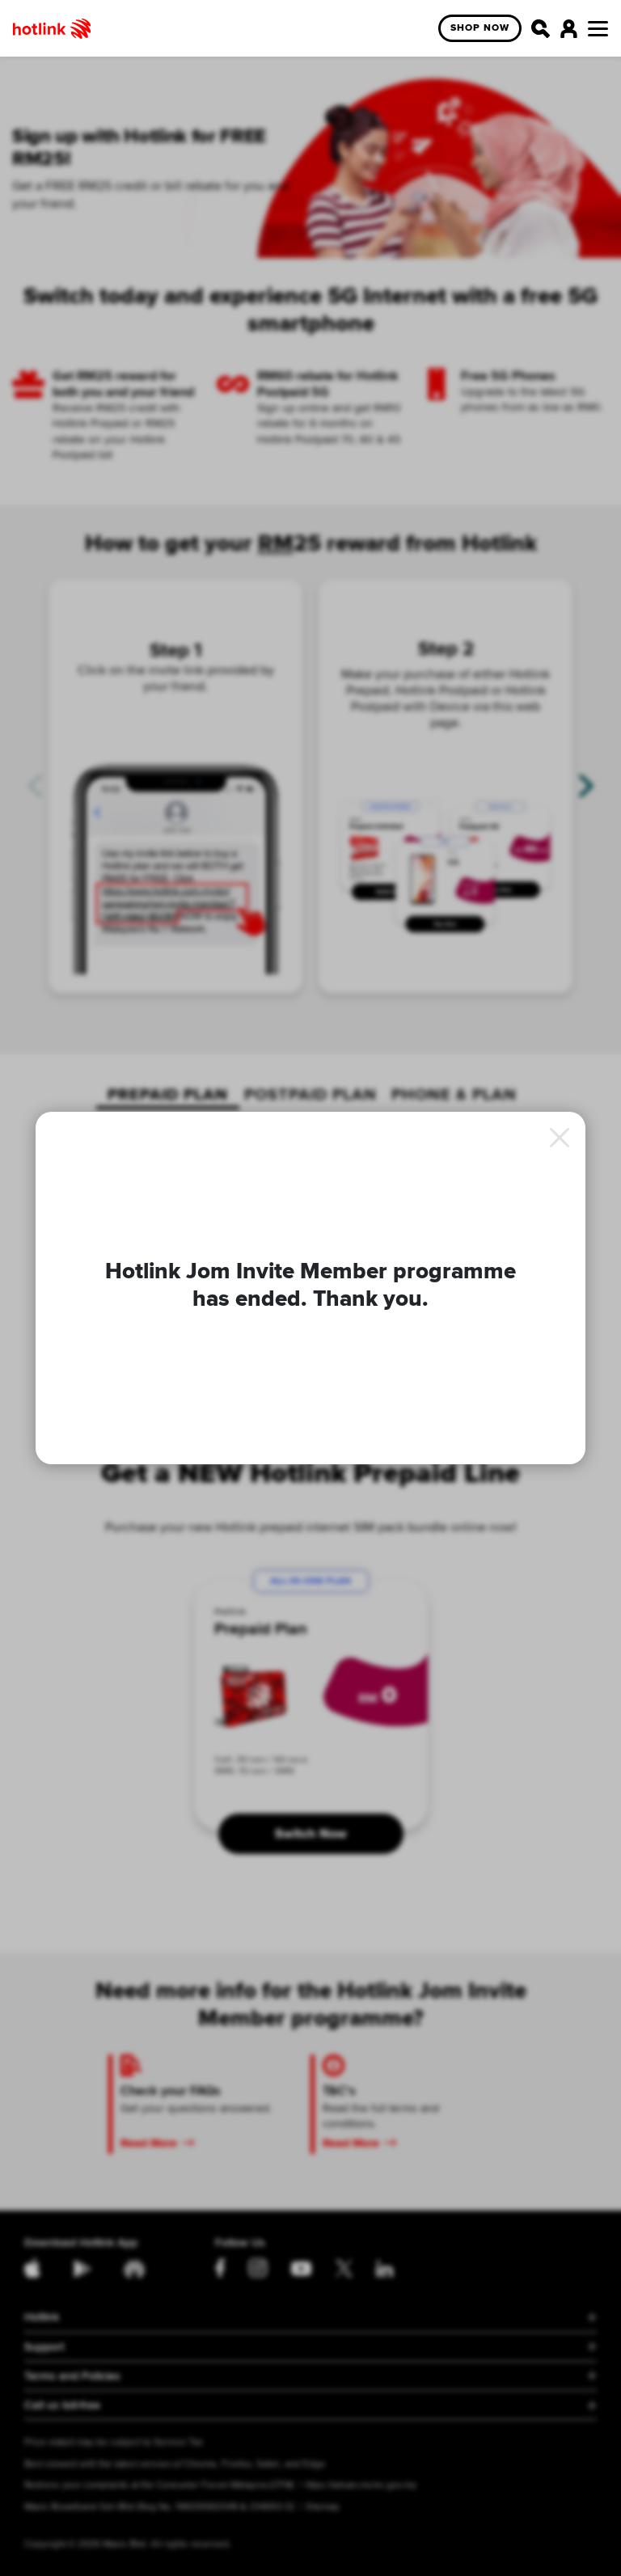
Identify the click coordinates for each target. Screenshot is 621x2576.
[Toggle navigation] (598, 29)
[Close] (560, 1138)
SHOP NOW (480, 28)
